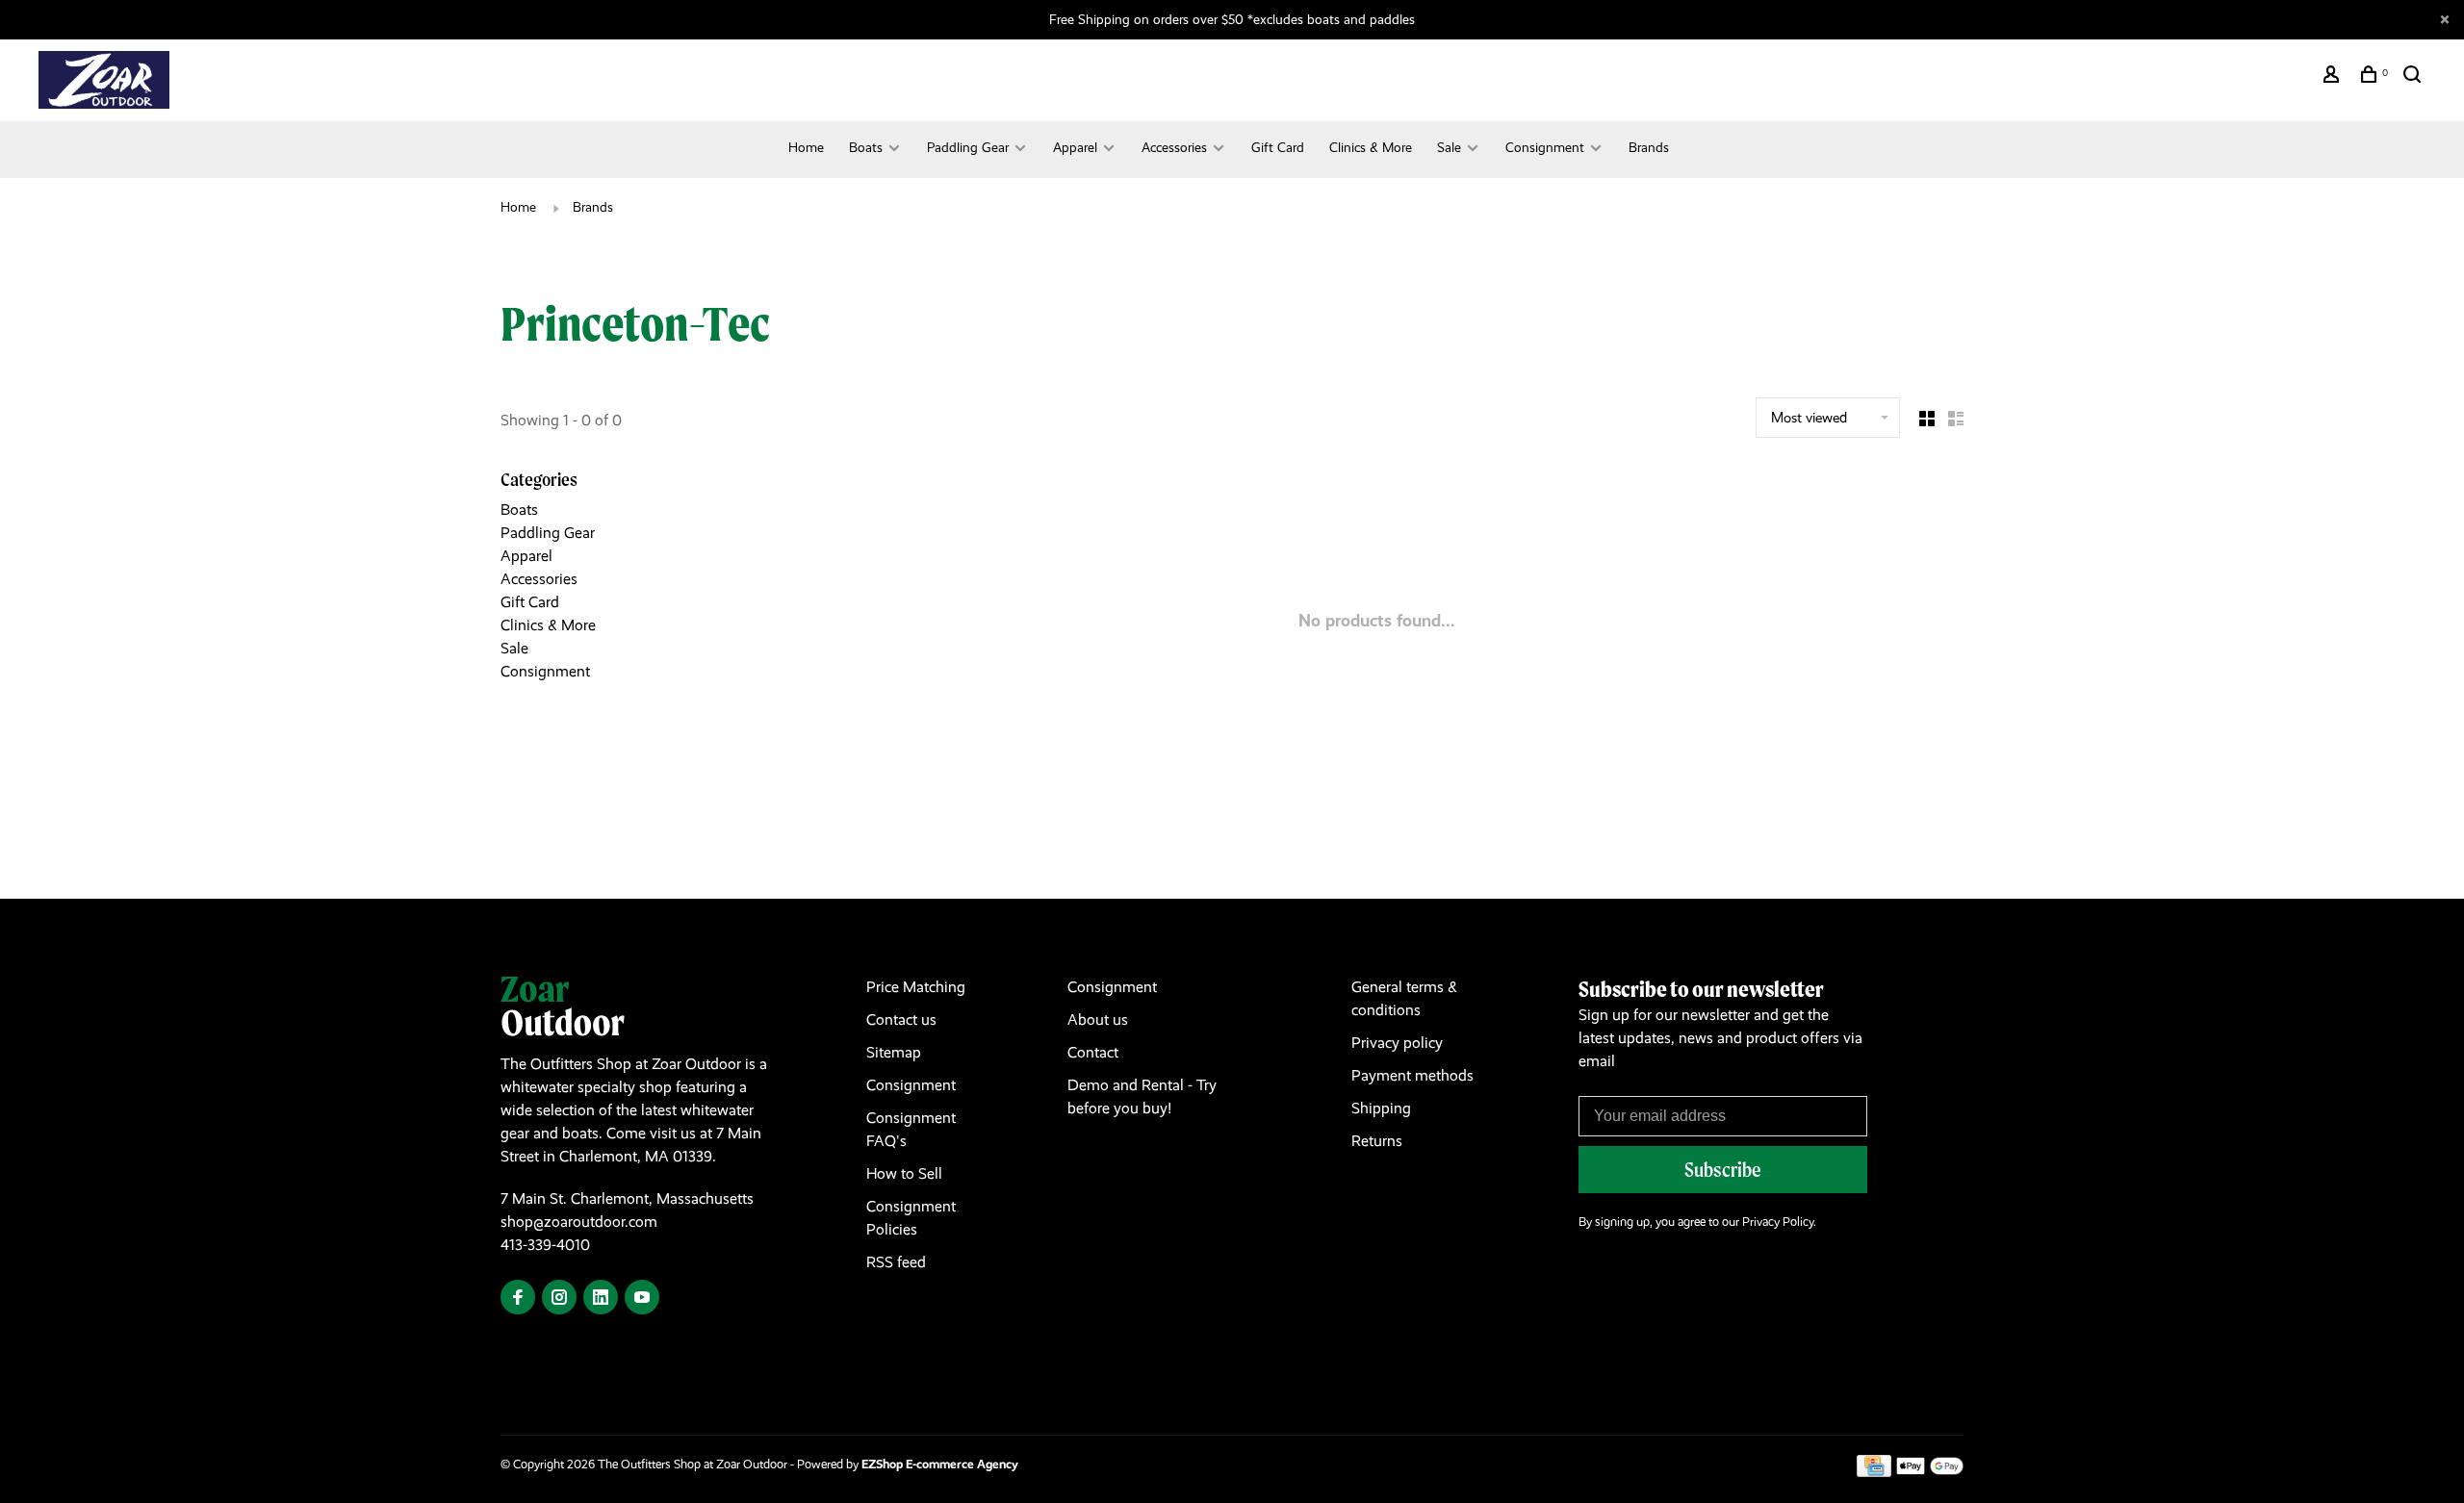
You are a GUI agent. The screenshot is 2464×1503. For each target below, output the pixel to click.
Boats (866, 147)
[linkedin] (601, 1299)
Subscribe (1723, 1170)
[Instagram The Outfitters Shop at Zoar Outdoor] (559, 1299)
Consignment (1545, 147)
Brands (1649, 147)
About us (1098, 1019)
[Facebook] (518, 1299)
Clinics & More (1371, 147)
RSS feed (896, 1262)
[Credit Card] (1874, 1472)
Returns (1377, 1141)
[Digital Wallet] (1930, 1472)
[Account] (2334, 77)
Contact (1093, 1052)
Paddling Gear (968, 147)
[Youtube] (642, 1299)
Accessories (1174, 147)
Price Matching (916, 987)
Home (806, 147)
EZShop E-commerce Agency (940, 1464)
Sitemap (894, 1052)
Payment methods (1412, 1075)
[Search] (2414, 77)
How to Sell (904, 1173)
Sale (1449, 147)
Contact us (901, 1019)
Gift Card (1278, 147)
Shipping (1381, 1108)
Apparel (1075, 147)
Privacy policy (1397, 1043)
